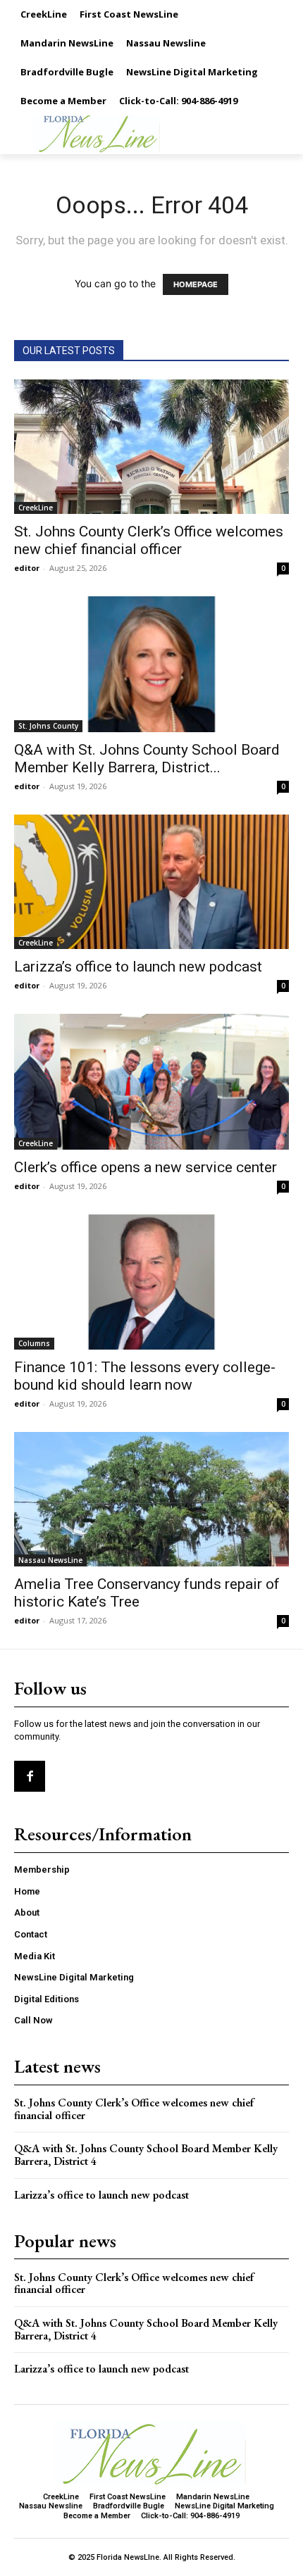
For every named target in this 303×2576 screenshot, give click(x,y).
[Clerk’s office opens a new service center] (151, 1082)
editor (27, 568)
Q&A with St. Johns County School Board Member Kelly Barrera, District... (147, 759)
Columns (34, 1343)
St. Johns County (48, 726)
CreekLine (36, 508)
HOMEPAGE (196, 284)
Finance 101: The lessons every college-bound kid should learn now (145, 1376)
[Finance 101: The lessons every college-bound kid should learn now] (151, 1282)
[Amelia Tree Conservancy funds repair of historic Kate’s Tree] (151, 1499)
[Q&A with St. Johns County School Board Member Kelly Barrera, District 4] (151, 664)
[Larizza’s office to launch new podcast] (151, 882)
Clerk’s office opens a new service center (146, 1167)
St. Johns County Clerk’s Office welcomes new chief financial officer (149, 540)
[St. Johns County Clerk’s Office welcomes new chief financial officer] (151, 447)
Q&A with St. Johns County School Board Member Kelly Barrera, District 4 (146, 2155)
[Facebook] (30, 1776)
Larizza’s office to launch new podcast (138, 967)
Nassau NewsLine (50, 1560)
